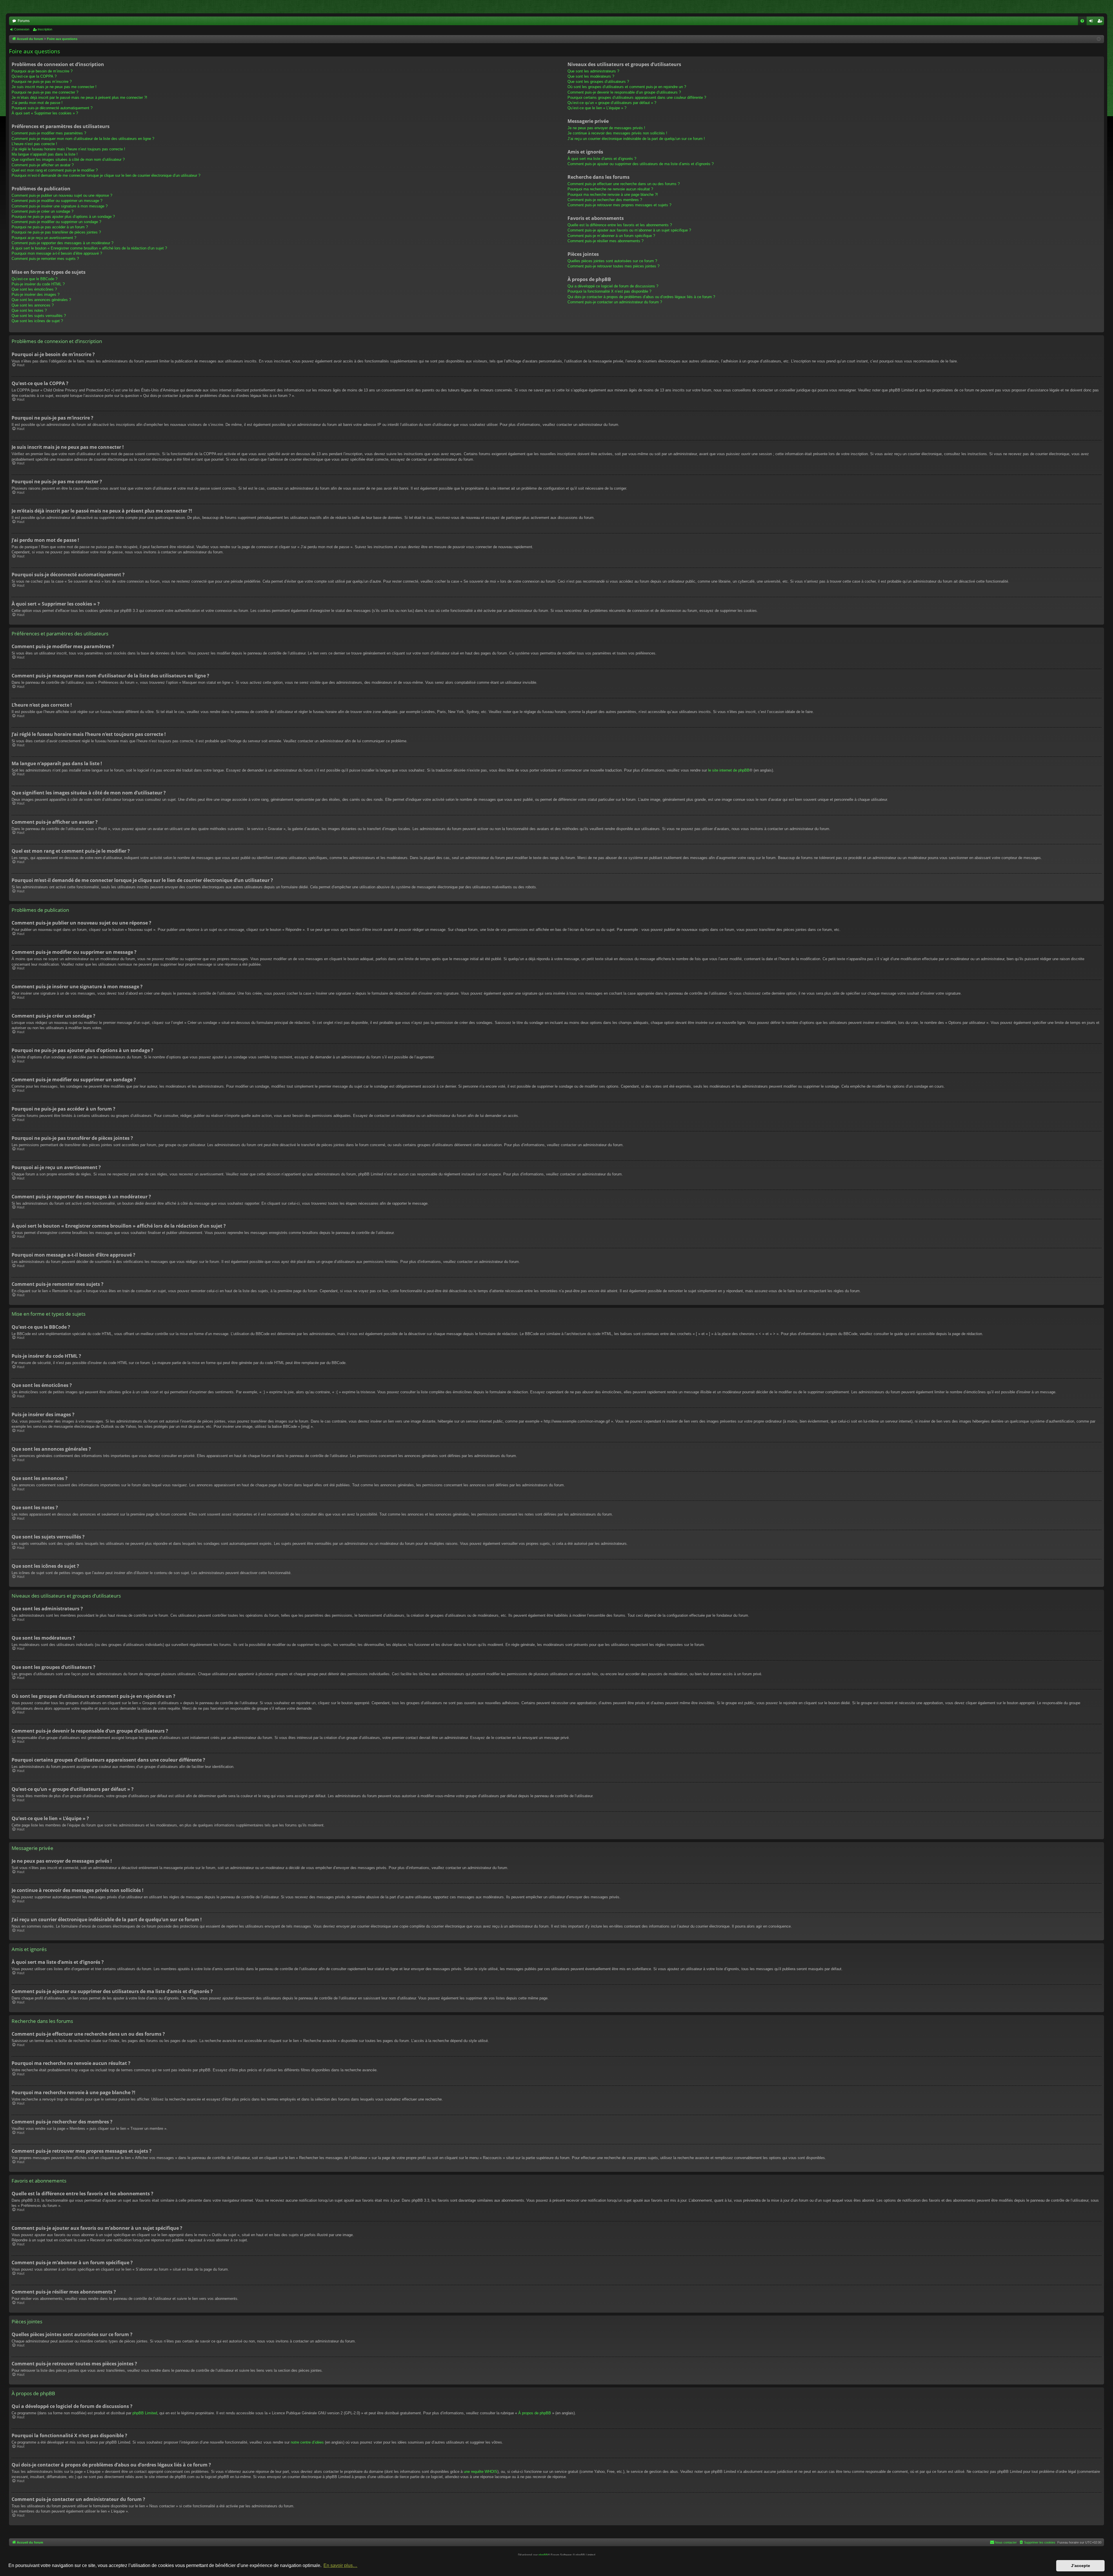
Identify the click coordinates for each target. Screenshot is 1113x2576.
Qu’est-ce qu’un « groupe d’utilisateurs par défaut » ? (612, 103)
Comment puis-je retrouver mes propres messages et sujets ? (619, 205)
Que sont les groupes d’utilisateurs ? (598, 82)
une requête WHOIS (481, 2472)
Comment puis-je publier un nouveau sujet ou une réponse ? (62, 195)
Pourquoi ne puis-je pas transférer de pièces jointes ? (56, 232)
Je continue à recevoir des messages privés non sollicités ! (617, 133)
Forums (24, 21)
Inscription (45, 29)
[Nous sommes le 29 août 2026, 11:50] (1099, 39)
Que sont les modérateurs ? (591, 76)
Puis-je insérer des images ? (36, 295)
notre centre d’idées (307, 2442)
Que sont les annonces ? (33, 305)
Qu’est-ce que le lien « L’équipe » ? (597, 108)
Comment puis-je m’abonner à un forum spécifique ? (611, 236)
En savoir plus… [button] (340, 2565)
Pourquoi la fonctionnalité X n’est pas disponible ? (609, 291)
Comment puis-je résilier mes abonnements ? (605, 241)
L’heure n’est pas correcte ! (34, 144)
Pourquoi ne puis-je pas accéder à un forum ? (50, 227)
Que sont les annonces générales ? (41, 300)
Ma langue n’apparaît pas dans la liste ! (45, 154)
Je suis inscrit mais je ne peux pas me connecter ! (54, 87)
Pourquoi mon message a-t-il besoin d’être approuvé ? (57, 253)
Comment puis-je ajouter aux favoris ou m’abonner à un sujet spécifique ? (629, 230)
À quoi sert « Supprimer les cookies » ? (45, 113)
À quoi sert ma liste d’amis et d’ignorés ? (602, 159)
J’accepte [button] (1081, 2566)
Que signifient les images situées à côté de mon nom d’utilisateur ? (68, 159)
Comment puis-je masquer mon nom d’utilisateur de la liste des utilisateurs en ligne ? (83, 139)
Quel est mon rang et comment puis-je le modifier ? (55, 170)
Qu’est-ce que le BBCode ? (34, 279)
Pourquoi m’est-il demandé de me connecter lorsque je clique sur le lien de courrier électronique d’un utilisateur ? (106, 175)
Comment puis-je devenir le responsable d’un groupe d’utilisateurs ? (624, 92)
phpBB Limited (145, 2413)
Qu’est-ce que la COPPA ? (34, 76)
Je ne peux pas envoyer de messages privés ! (606, 128)
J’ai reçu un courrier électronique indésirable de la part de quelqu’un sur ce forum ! (636, 139)
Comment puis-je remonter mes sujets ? (45, 259)
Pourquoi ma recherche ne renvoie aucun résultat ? (610, 189)
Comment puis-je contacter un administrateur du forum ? (615, 302)
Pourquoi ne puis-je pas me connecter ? (45, 92)
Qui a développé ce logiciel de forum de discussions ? (613, 286)
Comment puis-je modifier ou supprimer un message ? (57, 201)
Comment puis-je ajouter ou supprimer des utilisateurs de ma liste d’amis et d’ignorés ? (641, 164)
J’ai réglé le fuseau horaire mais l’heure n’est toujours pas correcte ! (68, 149)
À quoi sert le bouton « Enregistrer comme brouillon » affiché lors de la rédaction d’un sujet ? (89, 248)
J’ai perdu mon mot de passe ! (37, 103)
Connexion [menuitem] (1092, 22)
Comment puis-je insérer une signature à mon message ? (60, 206)
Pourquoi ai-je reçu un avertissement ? (44, 238)
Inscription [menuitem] (1101, 22)
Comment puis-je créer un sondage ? (42, 211)
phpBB (543, 2555)
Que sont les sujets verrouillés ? (39, 316)
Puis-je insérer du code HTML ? (38, 284)
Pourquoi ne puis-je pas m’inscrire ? (42, 82)
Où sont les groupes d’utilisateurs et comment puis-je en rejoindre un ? (627, 87)
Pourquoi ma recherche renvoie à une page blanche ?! (613, 195)
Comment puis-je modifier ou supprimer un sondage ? (56, 222)
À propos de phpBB (535, 2413)
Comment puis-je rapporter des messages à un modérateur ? (62, 243)
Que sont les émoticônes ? (34, 289)
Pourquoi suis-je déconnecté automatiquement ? (52, 108)
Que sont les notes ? (29, 310)
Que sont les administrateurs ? (593, 71)
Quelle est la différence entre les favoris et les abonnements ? (620, 225)
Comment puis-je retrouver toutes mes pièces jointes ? (613, 266)
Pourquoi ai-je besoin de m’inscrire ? (42, 71)
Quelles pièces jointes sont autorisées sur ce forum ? (612, 261)
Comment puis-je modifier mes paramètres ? (49, 133)
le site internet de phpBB (729, 770)
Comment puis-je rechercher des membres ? (605, 200)
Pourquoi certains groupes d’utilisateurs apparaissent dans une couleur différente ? (637, 97)
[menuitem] (1082, 21)
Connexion (22, 29)
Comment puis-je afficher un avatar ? (43, 165)
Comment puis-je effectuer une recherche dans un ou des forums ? (624, 184)
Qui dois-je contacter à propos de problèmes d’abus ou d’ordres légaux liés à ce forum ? (641, 297)
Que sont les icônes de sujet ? (37, 321)
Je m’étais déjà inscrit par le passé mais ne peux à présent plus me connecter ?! (79, 97)
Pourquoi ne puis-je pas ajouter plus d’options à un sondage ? (63, 217)
